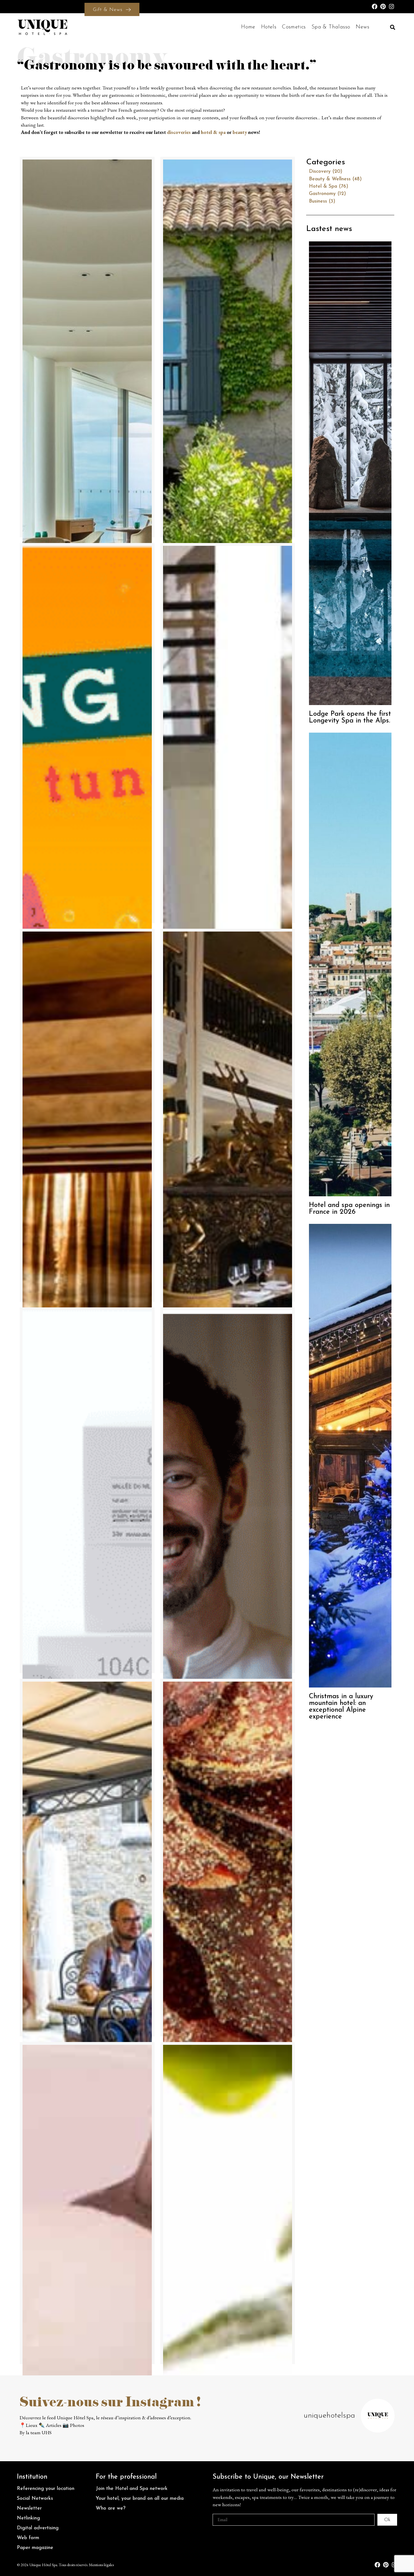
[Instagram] (391, 6)
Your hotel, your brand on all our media (140, 2498)
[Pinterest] (383, 6)
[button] (392, 27)
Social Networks (35, 2498)
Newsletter (29, 2508)
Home (248, 27)
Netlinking (28, 2518)
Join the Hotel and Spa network (132, 2489)
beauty (240, 132)
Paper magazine (35, 2548)
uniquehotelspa (329, 2416)
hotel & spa (213, 132)
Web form (28, 2538)
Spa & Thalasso (331, 27)
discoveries (179, 132)
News (362, 27)
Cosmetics (294, 27)
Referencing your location (46, 2489)
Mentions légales (101, 2565)
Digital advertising (38, 2528)
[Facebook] (375, 6)
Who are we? (111, 2508)
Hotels (269, 27)
